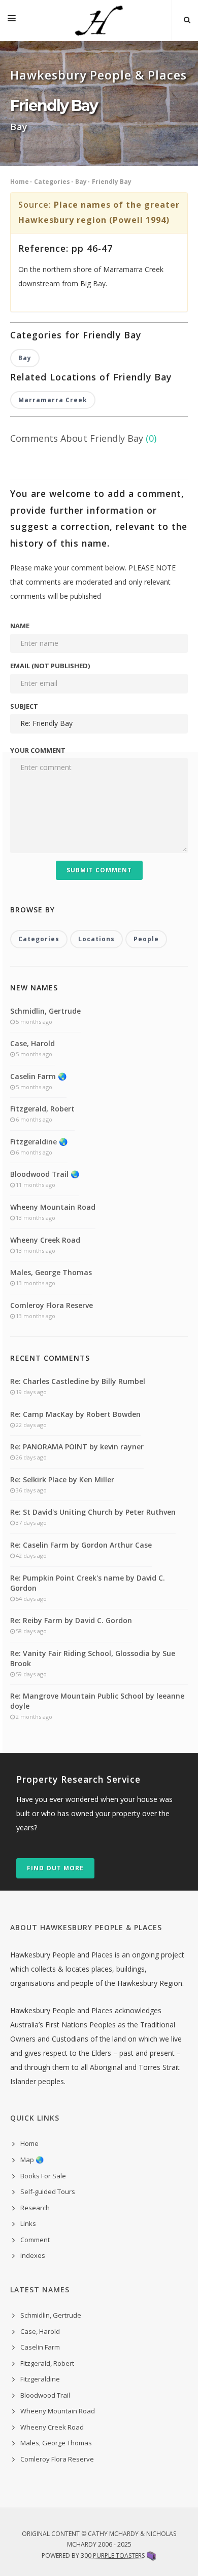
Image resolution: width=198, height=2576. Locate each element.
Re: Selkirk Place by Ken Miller (62, 1479)
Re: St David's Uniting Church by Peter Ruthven (93, 1512)
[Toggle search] (187, 20)
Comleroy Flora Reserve (52, 1305)
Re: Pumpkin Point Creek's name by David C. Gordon (88, 1583)
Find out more (55, 1868)
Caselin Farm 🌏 (38, 1076)
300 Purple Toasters (113, 2555)
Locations (96, 939)
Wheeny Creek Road (45, 1240)
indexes (33, 2255)
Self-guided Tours (48, 2191)
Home (20, 182)
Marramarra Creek (53, 400)
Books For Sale (43, 2176)
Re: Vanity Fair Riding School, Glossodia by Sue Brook (93, 1658)
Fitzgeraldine (40, 2379)
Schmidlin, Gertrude (45, 1011)
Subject (24, 706)
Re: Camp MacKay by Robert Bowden (75, 1414)
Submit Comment (99, 870)
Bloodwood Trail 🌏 (45, 1174)
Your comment (38, 750)
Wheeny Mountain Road (53, 1207)
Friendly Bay (112, 182)
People (146, 939)
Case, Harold (32, 1043)
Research (35, 2208)
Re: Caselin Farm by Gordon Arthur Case (81, 1545)
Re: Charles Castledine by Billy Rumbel (78, 1381)
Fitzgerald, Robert (42, 1109)
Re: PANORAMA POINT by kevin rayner (77, 1447)
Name (20, 626)
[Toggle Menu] (12, 20)
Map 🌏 (32, 2160)
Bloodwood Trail (45, 2395)
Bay (81, 182)
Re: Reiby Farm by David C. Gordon (71, 1620)
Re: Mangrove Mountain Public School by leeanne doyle (97, 1701)
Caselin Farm (40, 2347)
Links (28, 2223)
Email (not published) (50, 666)
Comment (35, 2240)
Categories (52, 182)
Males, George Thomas (51, 1272)
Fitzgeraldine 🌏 (39, 1142)
